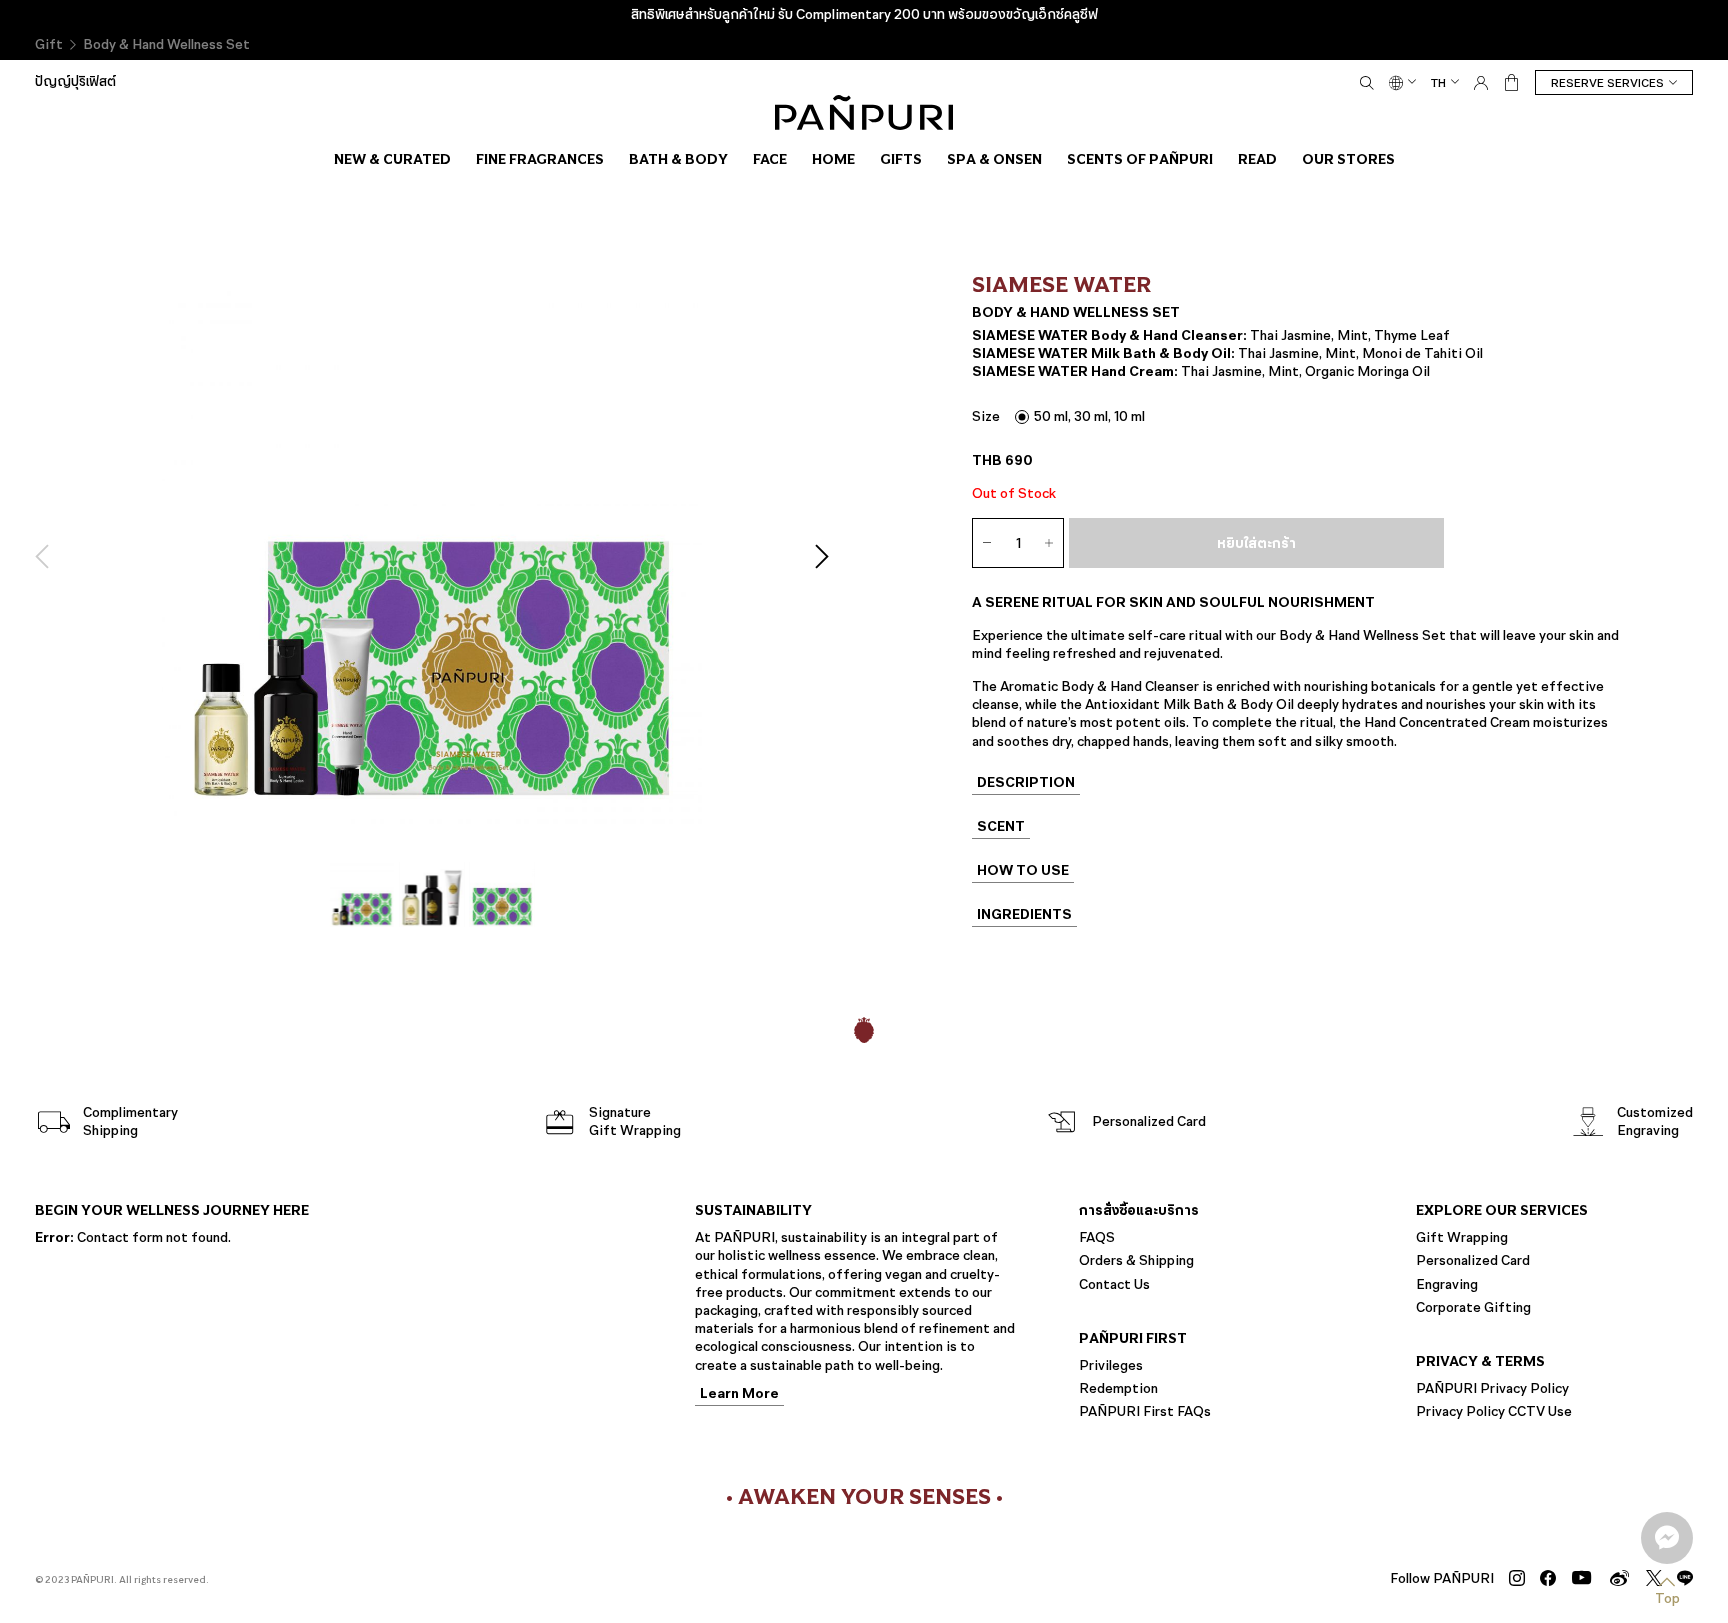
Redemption (1118, 1388)
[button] (47, 557)
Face (770, 159)
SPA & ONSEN (994, 159)
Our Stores (1348, 159)
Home (833, 159)
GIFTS (901, 159)
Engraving (1447, 1284)
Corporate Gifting (1473, 1307)
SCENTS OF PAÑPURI (1140, 159)
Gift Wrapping (1462, 1237)
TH (1438, 82)
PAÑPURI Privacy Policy (1492, 1388)
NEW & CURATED (392, 159)
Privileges (1111, 1365)
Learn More (739, 1395)
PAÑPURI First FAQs (1145, 1411)
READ (1257, 159)
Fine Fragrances (540, 159)
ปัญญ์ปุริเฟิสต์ (75, 81)
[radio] (1080, 416)
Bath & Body (678, 159)
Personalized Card (1473, 1260)
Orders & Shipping (1136, 1260)
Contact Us (1114, 1284)
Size (986, 416)
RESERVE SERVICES (1607, 83)
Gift (49, 44)
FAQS (1097, 1237)
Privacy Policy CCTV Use (1494, 1411)
